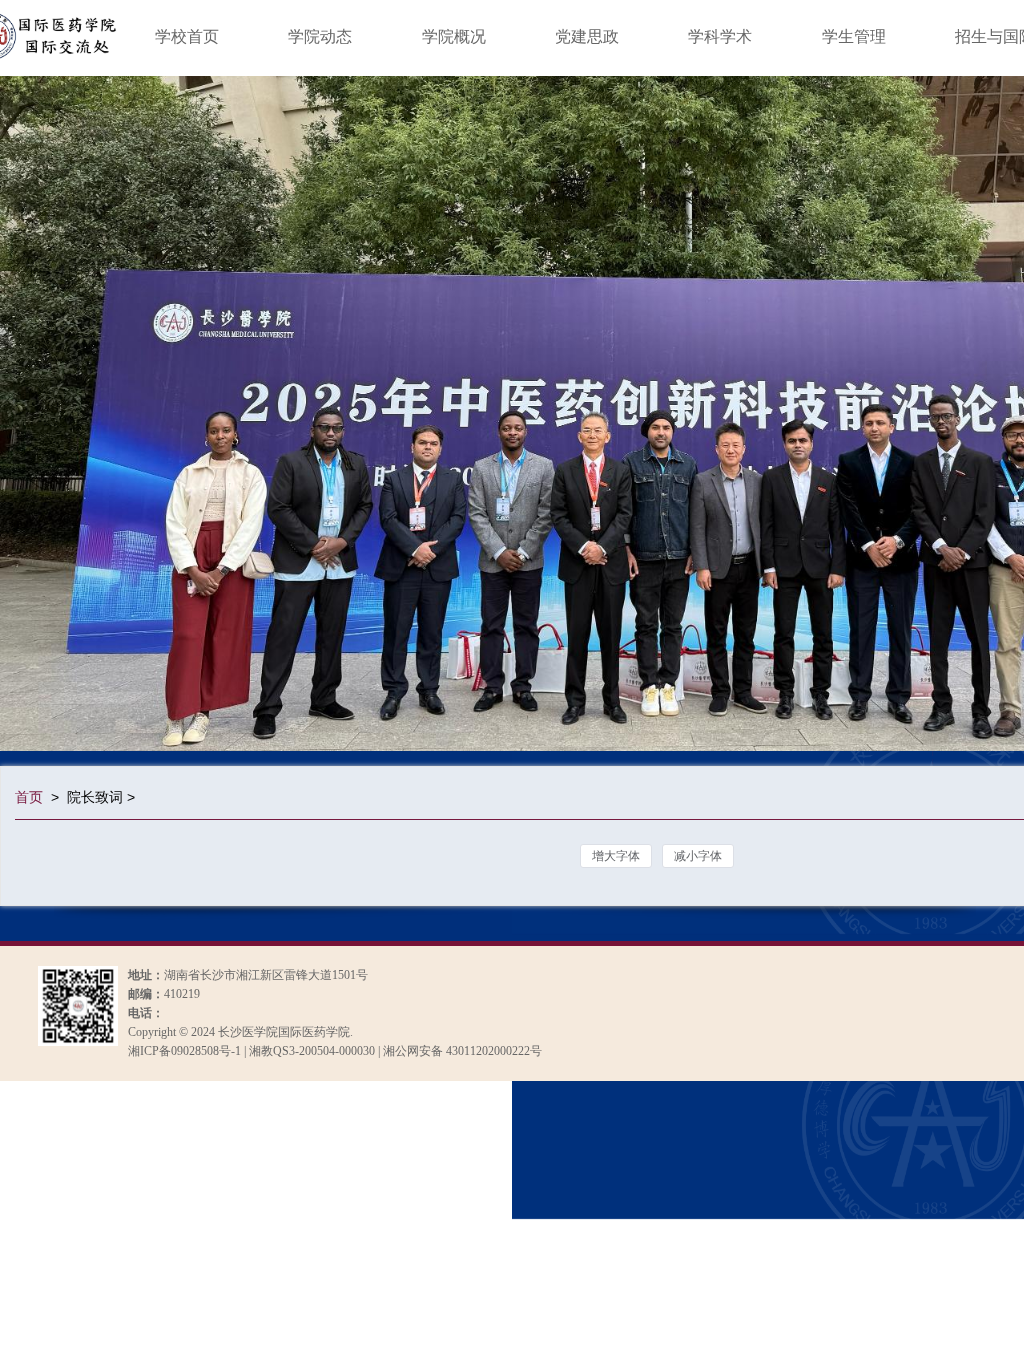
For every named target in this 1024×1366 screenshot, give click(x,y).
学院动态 (320, 36)
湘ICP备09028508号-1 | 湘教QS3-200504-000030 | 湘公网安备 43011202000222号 (335, 1051)
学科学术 (720, 36)
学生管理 (854, 36)
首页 (29, 797)
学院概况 (454, 36)
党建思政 (587, 36)
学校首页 (187, 36)
